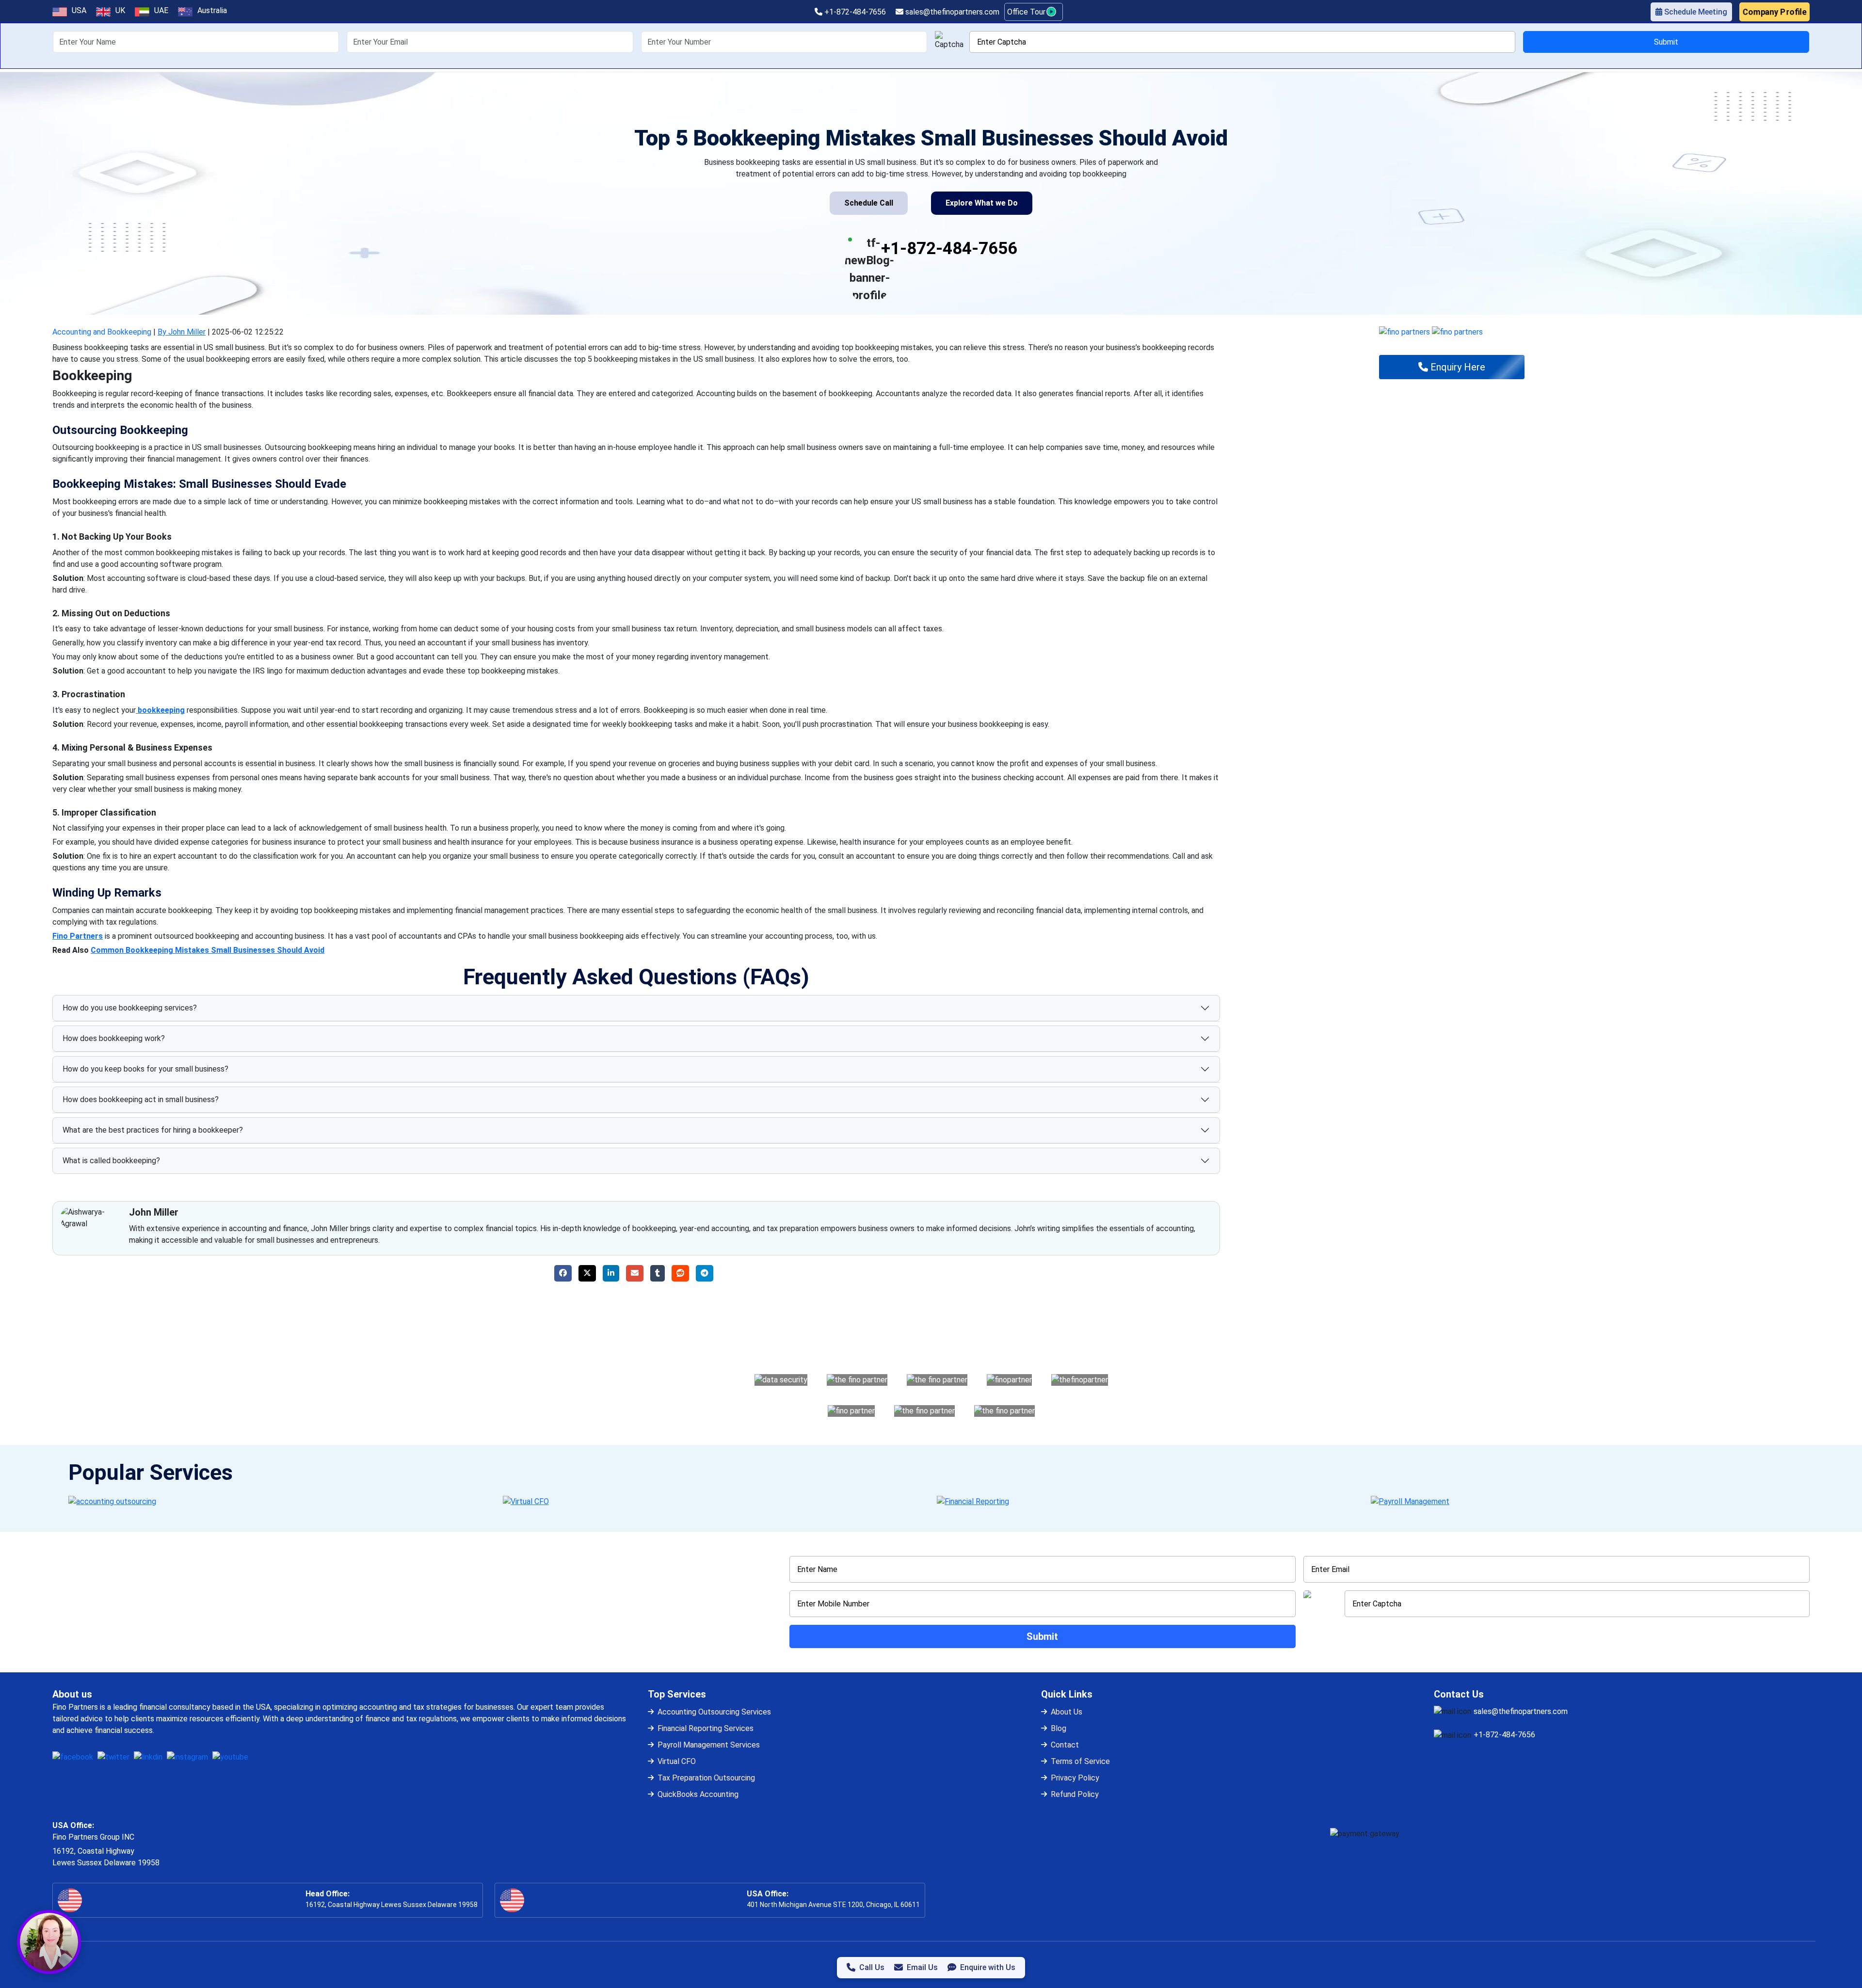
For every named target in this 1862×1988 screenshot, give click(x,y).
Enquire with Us (988, 1967)
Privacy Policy (1075, 1778)
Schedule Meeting (1695, 12)
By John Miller (182, 332)
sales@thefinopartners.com (951, 12)
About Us (1067, 1712)
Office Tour (1027, 12)
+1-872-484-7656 (854, 12)
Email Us (922, 1967)
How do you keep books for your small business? (145, 1069)
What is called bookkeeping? (111, 1161)
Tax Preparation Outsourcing (706, 1778)
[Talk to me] (49, 1942)
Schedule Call (869, 203)
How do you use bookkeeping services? (130, 1008)
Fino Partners (78, 936)
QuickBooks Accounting (698, 1794)
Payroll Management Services (709, 1745)
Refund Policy (1075, 1794)
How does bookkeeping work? (114, 1038)
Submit (1666, 42)
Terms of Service (1080, 1761)
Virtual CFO (677, 1761)
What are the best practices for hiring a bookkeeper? (153, 1130)
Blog (1059, 1728)
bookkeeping (160, 710)
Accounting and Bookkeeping (102, 332)
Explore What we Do (982, 203)
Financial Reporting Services (706, 1728)
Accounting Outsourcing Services (714, 1712)
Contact (1065, 1745)
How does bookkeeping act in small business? (141, 1099)
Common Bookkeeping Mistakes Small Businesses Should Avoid (208, 950)
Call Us (872, 1967)
